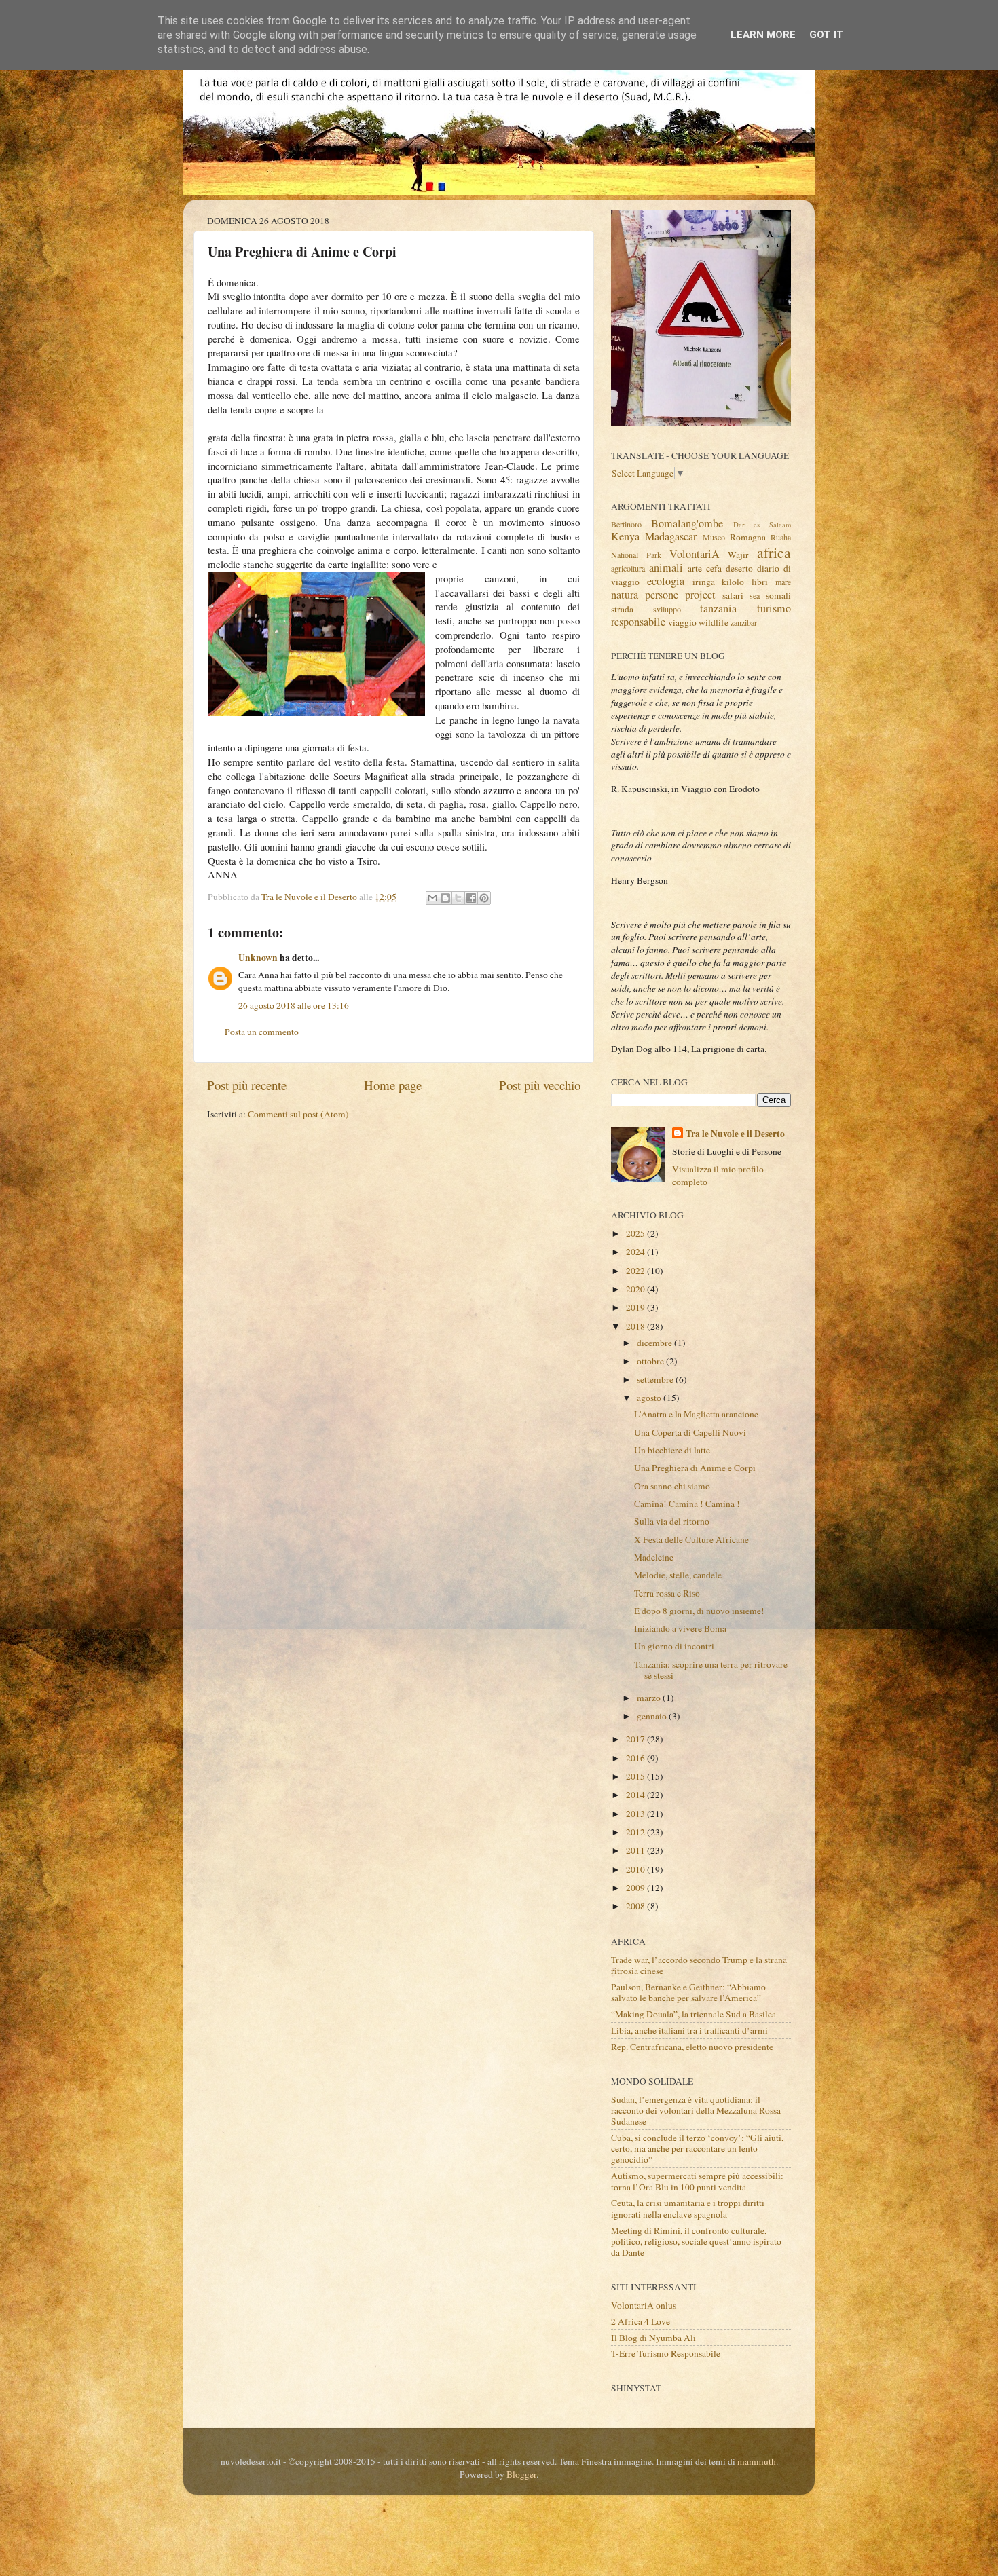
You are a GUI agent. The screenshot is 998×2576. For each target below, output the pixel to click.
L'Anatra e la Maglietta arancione (696, 1414)
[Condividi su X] (458, 898)
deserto (739, 568)
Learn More (763, 35)
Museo (714, 537)
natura (625, 595)
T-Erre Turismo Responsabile (666, 2353)
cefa (714, 568)
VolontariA (695, 554)
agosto (650, 1398)
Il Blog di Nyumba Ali (653, 2338)
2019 (636, 1307)
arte (695, 568)
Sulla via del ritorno (672, 1521)
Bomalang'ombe (687, 523)
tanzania (718, 608)
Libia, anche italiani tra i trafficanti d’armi (689, 2030)
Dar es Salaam (762, 525)
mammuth (757, 2461)
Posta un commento (262, 1032)
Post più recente (247, 1085)
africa (774, 552)
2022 (636, 1271)
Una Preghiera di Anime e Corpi (695, 1468)
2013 (636, 1814)
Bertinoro (626, 524)
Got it (827, 35)
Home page (393, 1085)
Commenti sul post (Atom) (298, 1114)
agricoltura (628, 568)
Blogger (521, 2474)
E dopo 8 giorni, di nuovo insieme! (699, 1611)
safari (733, 595)
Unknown (258, 958)
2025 (636, 1233)
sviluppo (667, 609)
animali (666, 567)
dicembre (655, 1343)
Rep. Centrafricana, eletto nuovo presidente (692, 2047)
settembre (656, 1379)
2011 (636, 1850)
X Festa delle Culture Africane (691, 1539)
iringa (704, 582)
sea (755, 595)
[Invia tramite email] (432, 898)
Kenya (625, 536)
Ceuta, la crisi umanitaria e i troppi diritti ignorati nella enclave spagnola (688, 2208)
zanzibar (744, 622)
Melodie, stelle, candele (678, 1575)
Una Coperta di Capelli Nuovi (690, 1432)
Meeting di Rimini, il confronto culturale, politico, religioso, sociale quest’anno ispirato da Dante (696, 2241)
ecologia (666, 581)
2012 (636, 1832)
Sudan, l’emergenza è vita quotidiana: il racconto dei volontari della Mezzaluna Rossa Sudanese (696, 2110)
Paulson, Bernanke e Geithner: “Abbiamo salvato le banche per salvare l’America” (688, 1992)
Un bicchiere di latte (672, 1450)
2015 (636, 1776)
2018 (636, 1326)
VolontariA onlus (644, 2305)
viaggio (682, 622)
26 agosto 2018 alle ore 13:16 (294, 1005)
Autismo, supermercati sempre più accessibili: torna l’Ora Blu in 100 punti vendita (697, 2181)
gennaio (653, 1716)
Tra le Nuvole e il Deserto (735, 1134)
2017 (636, 1739)
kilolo (733, 582)
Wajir (738, 555)
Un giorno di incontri (674, 1646)
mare (783, 582)
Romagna (748, 537)
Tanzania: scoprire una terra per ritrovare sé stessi (711, 1670)
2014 (636, 1795)
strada (622, 609)
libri (760, 582)
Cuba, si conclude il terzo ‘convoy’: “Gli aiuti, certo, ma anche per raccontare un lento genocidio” (697, 2148)
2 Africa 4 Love (641, 2321)
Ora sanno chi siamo (672, 1486)
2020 (636, 1289)
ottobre (651, 1361)
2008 (636, 1906)
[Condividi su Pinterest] (484, 898)
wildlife (714, 622)
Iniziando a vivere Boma (680, 1628)
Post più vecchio (540, 1085)
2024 (636, 1252)
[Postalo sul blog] (445, 898)
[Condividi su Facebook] (471, 898)
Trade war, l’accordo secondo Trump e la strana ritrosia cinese (699, 1965)
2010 (636, 1869)
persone (662, 595)
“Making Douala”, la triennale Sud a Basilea (694, 2014)
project (700, 595)
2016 (636, 1758)
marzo (650, 1698)
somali (778, 595)
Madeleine (654, 1557)
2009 (636, 1888)
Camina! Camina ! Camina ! (687, 1504)
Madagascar (671, 536)
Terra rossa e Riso (667, 1593)
